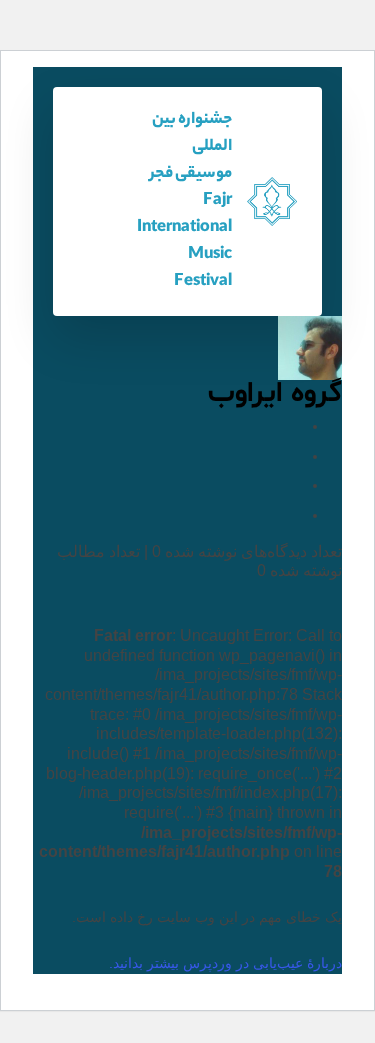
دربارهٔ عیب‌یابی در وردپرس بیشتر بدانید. (225, 963)
